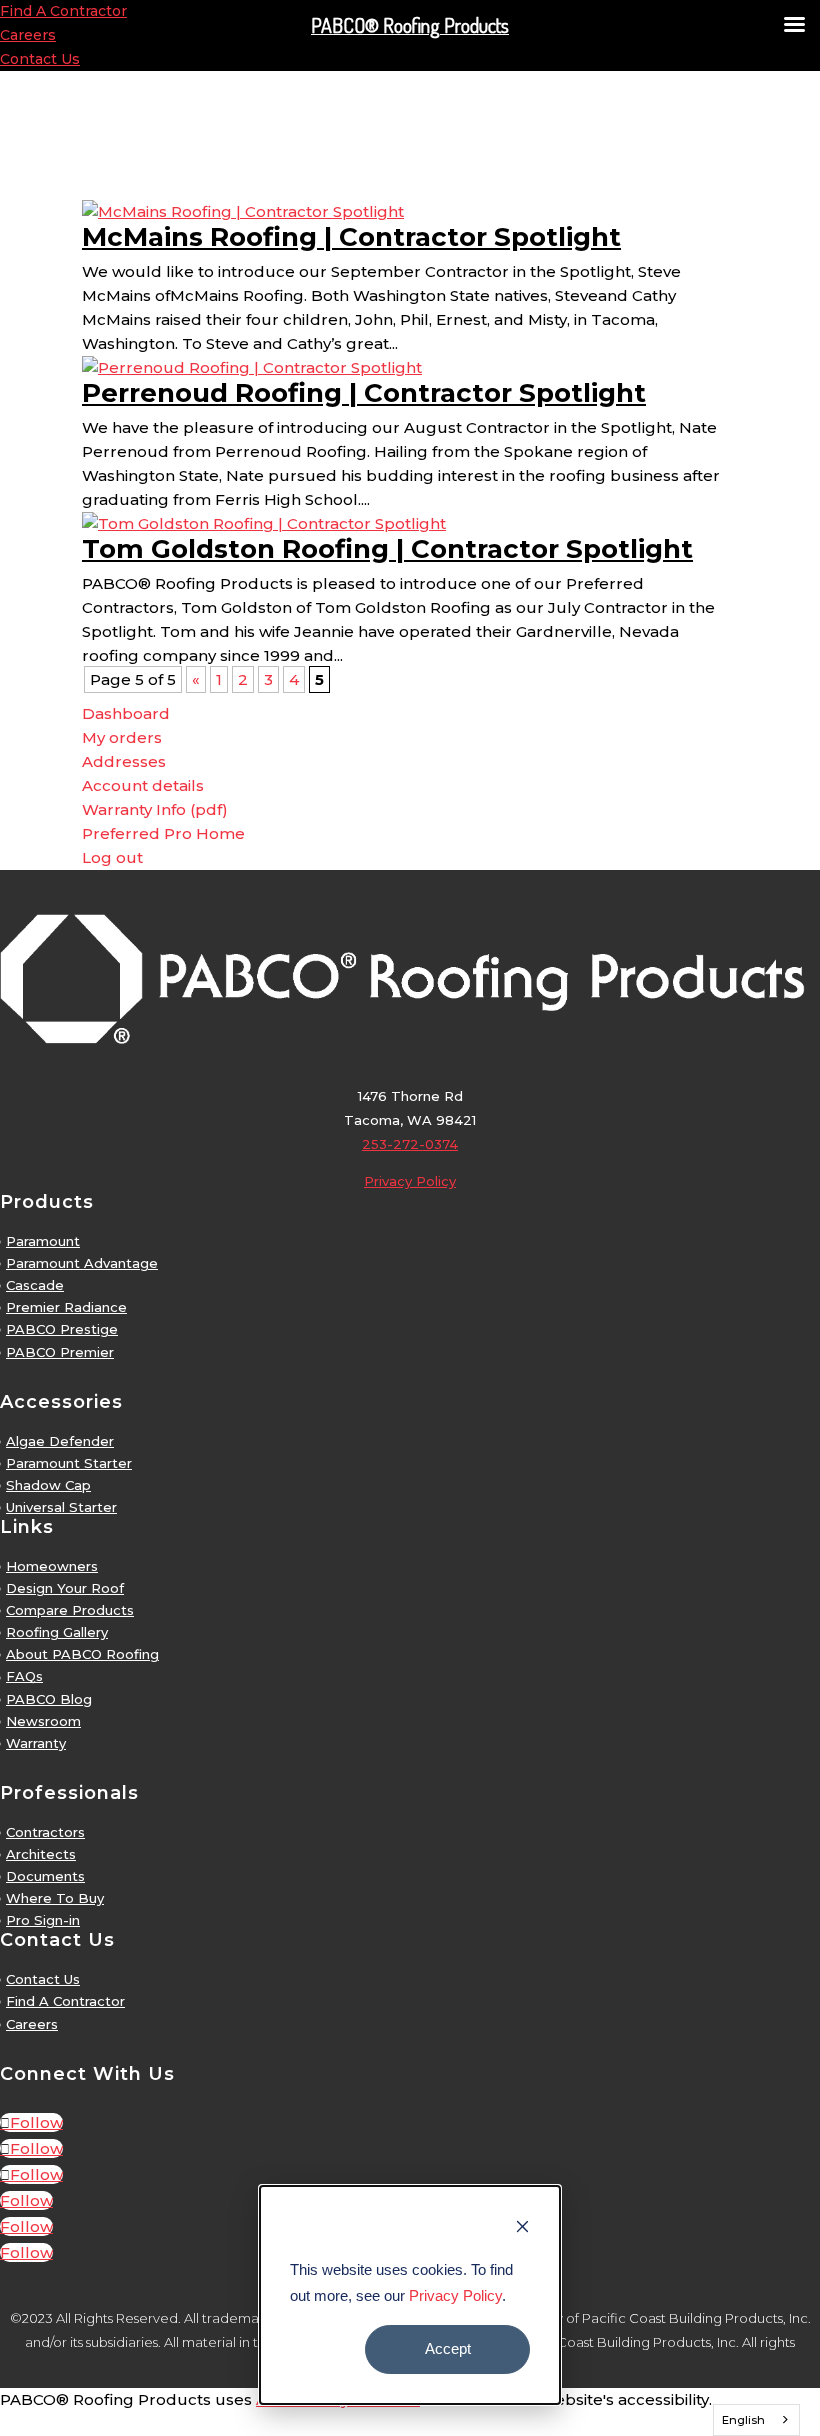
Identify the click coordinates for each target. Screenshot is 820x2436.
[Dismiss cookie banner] (522, 2229)
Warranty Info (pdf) (155, 809)
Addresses (124, 761)
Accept (448, 2348)
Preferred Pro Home (163, 833)
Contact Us (40, 59)
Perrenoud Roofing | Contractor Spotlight (364, 393)
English (743, 2420)
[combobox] (757, 2420)
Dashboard (126, 713)
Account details (143, 785)
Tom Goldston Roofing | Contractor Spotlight (387, 549)
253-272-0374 (410, 1144)
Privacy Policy (455, 2295)
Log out (112, 857)
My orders (122, 737)
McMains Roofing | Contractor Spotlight (351, 237)
